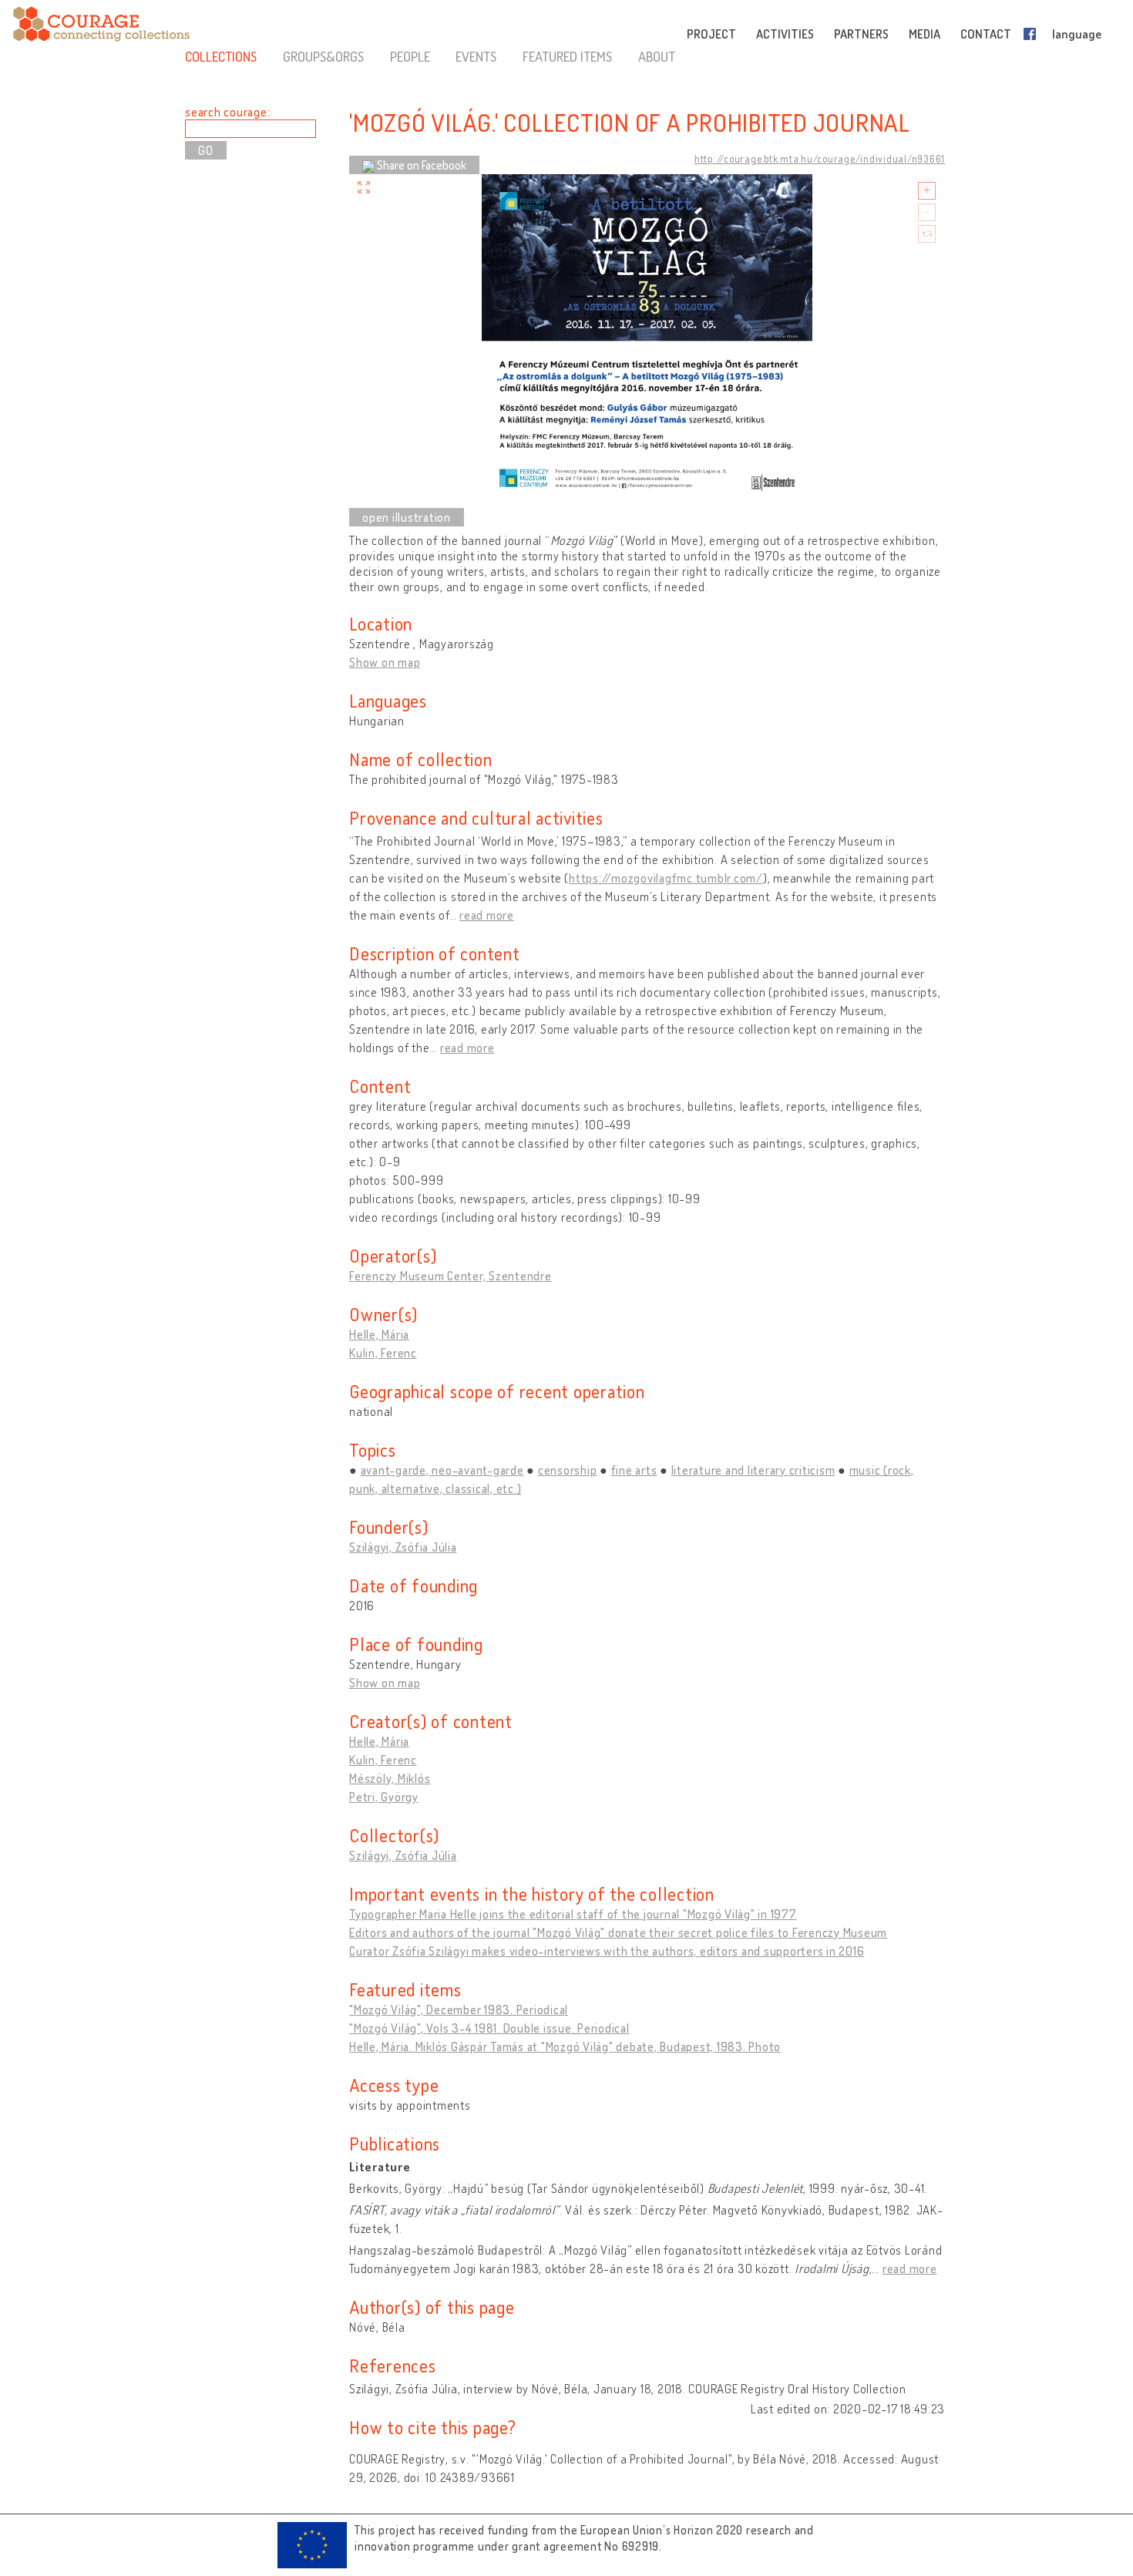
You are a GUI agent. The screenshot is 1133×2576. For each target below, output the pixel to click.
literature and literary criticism (753, 1470)
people (410, 56)
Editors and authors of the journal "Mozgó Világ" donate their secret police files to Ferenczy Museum (618, 1932)
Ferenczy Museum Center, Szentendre (451, 1276)
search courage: (227, 112)
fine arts (634, 1470)
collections (221, 56)
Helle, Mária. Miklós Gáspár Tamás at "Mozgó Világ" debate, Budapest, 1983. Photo (565, 2046)
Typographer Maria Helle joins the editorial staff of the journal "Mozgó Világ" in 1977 (573, 1914)
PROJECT (711, 34)
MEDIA (925, 34)
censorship (568, 1470)
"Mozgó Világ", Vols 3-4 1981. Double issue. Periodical (489, 2028)
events (476, 56)
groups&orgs (323, 56)
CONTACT (986, 34)
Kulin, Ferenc (383, 1353)
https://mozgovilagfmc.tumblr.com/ (666, 878)
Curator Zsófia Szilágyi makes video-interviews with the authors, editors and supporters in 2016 (607, 1951)
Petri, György (384, 1797)
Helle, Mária (379, 1334)
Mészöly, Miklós (390, 1778)
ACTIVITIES (785, 34)
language (1077, 34)
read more (487, 915)
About (657, 56)
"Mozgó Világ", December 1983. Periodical (459, 2009)
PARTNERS (861, 34)
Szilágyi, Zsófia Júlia (403, 1547)
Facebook (1033, 34)
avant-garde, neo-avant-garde (442, 1470)
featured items (567, 56)
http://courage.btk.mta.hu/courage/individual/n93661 (820, 159)
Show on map (385, 662)
